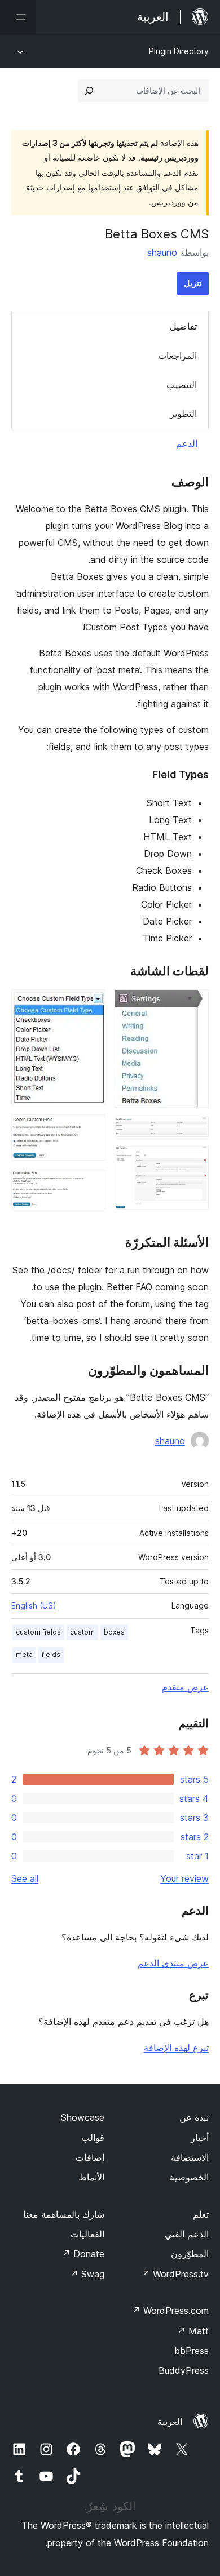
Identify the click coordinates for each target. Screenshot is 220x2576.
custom (82, 1632)
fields (51, 1655)
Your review (184, 1878)
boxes (114, 1632)
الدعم (187, 443)
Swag (87, 2274)
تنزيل (193, 283)
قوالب (93, 2138)
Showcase (83, 2117)
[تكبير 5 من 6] (90, 1130)
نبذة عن (194, 2117)
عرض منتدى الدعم (173, 1963)
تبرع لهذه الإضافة (176, 2048)
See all (25, 1878)
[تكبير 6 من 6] (90, 1185)
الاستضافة (190, 2157)
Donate (83, 2254)
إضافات (90, 2157)
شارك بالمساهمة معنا (64, 2214)
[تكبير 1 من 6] (193, 1005)
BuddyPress (184, 2370)
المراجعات (177, 356)
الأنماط (91, 2177)
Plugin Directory (179, 51)
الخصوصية (189, 2177)
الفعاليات (87, 2234)
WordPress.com (170, 2311)
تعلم (201, 2214)
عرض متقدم (185, 1687)
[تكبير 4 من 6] (90, 1005)
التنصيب (182, 385)
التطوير (183, 414)
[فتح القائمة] (18, 17)
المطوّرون (190, 2254)
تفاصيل (183, 326)
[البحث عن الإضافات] (89, 91)
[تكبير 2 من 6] (193, 1132)
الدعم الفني (187, 2234)
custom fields (38, 1632)
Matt (193, 2331)
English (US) (34, 1605)
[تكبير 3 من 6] (193, 1161)
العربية (170, 2422)
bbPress (192, 2351)
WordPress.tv (175, 2274)
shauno (162, 252)
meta (24, 1655)
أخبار (200, 2138)
